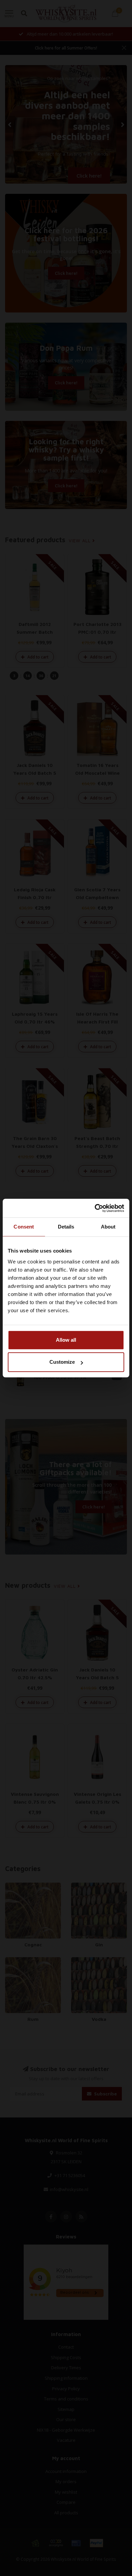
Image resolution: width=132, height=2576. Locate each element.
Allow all (66, 1340)
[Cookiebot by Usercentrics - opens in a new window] (95, 1208)
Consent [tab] (24, 1227)
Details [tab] (66, 1227)
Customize (62, 1362)
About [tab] (108, 1227)
